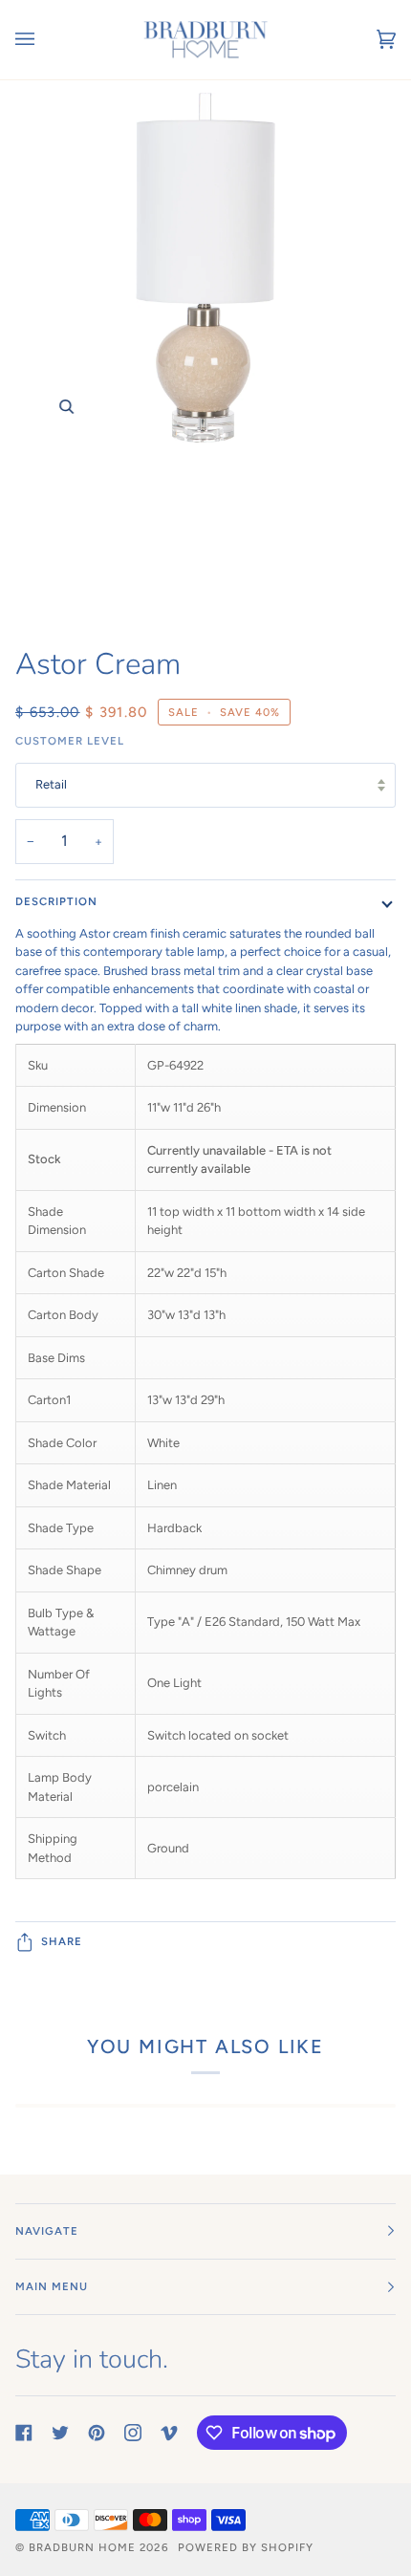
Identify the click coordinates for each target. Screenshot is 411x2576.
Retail (51, 784)
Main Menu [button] (52, 2286)
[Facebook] (24, 2433)
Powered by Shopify (246, 2547)
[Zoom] (205, 355)
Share (62, 1941)
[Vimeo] (169, 2433)
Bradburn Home (82, 2547)
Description (56, 901)
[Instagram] (133, 2433)
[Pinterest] (97, 2433)
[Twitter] (60, 2433)
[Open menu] (44, 40)
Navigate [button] (47, 2231)
